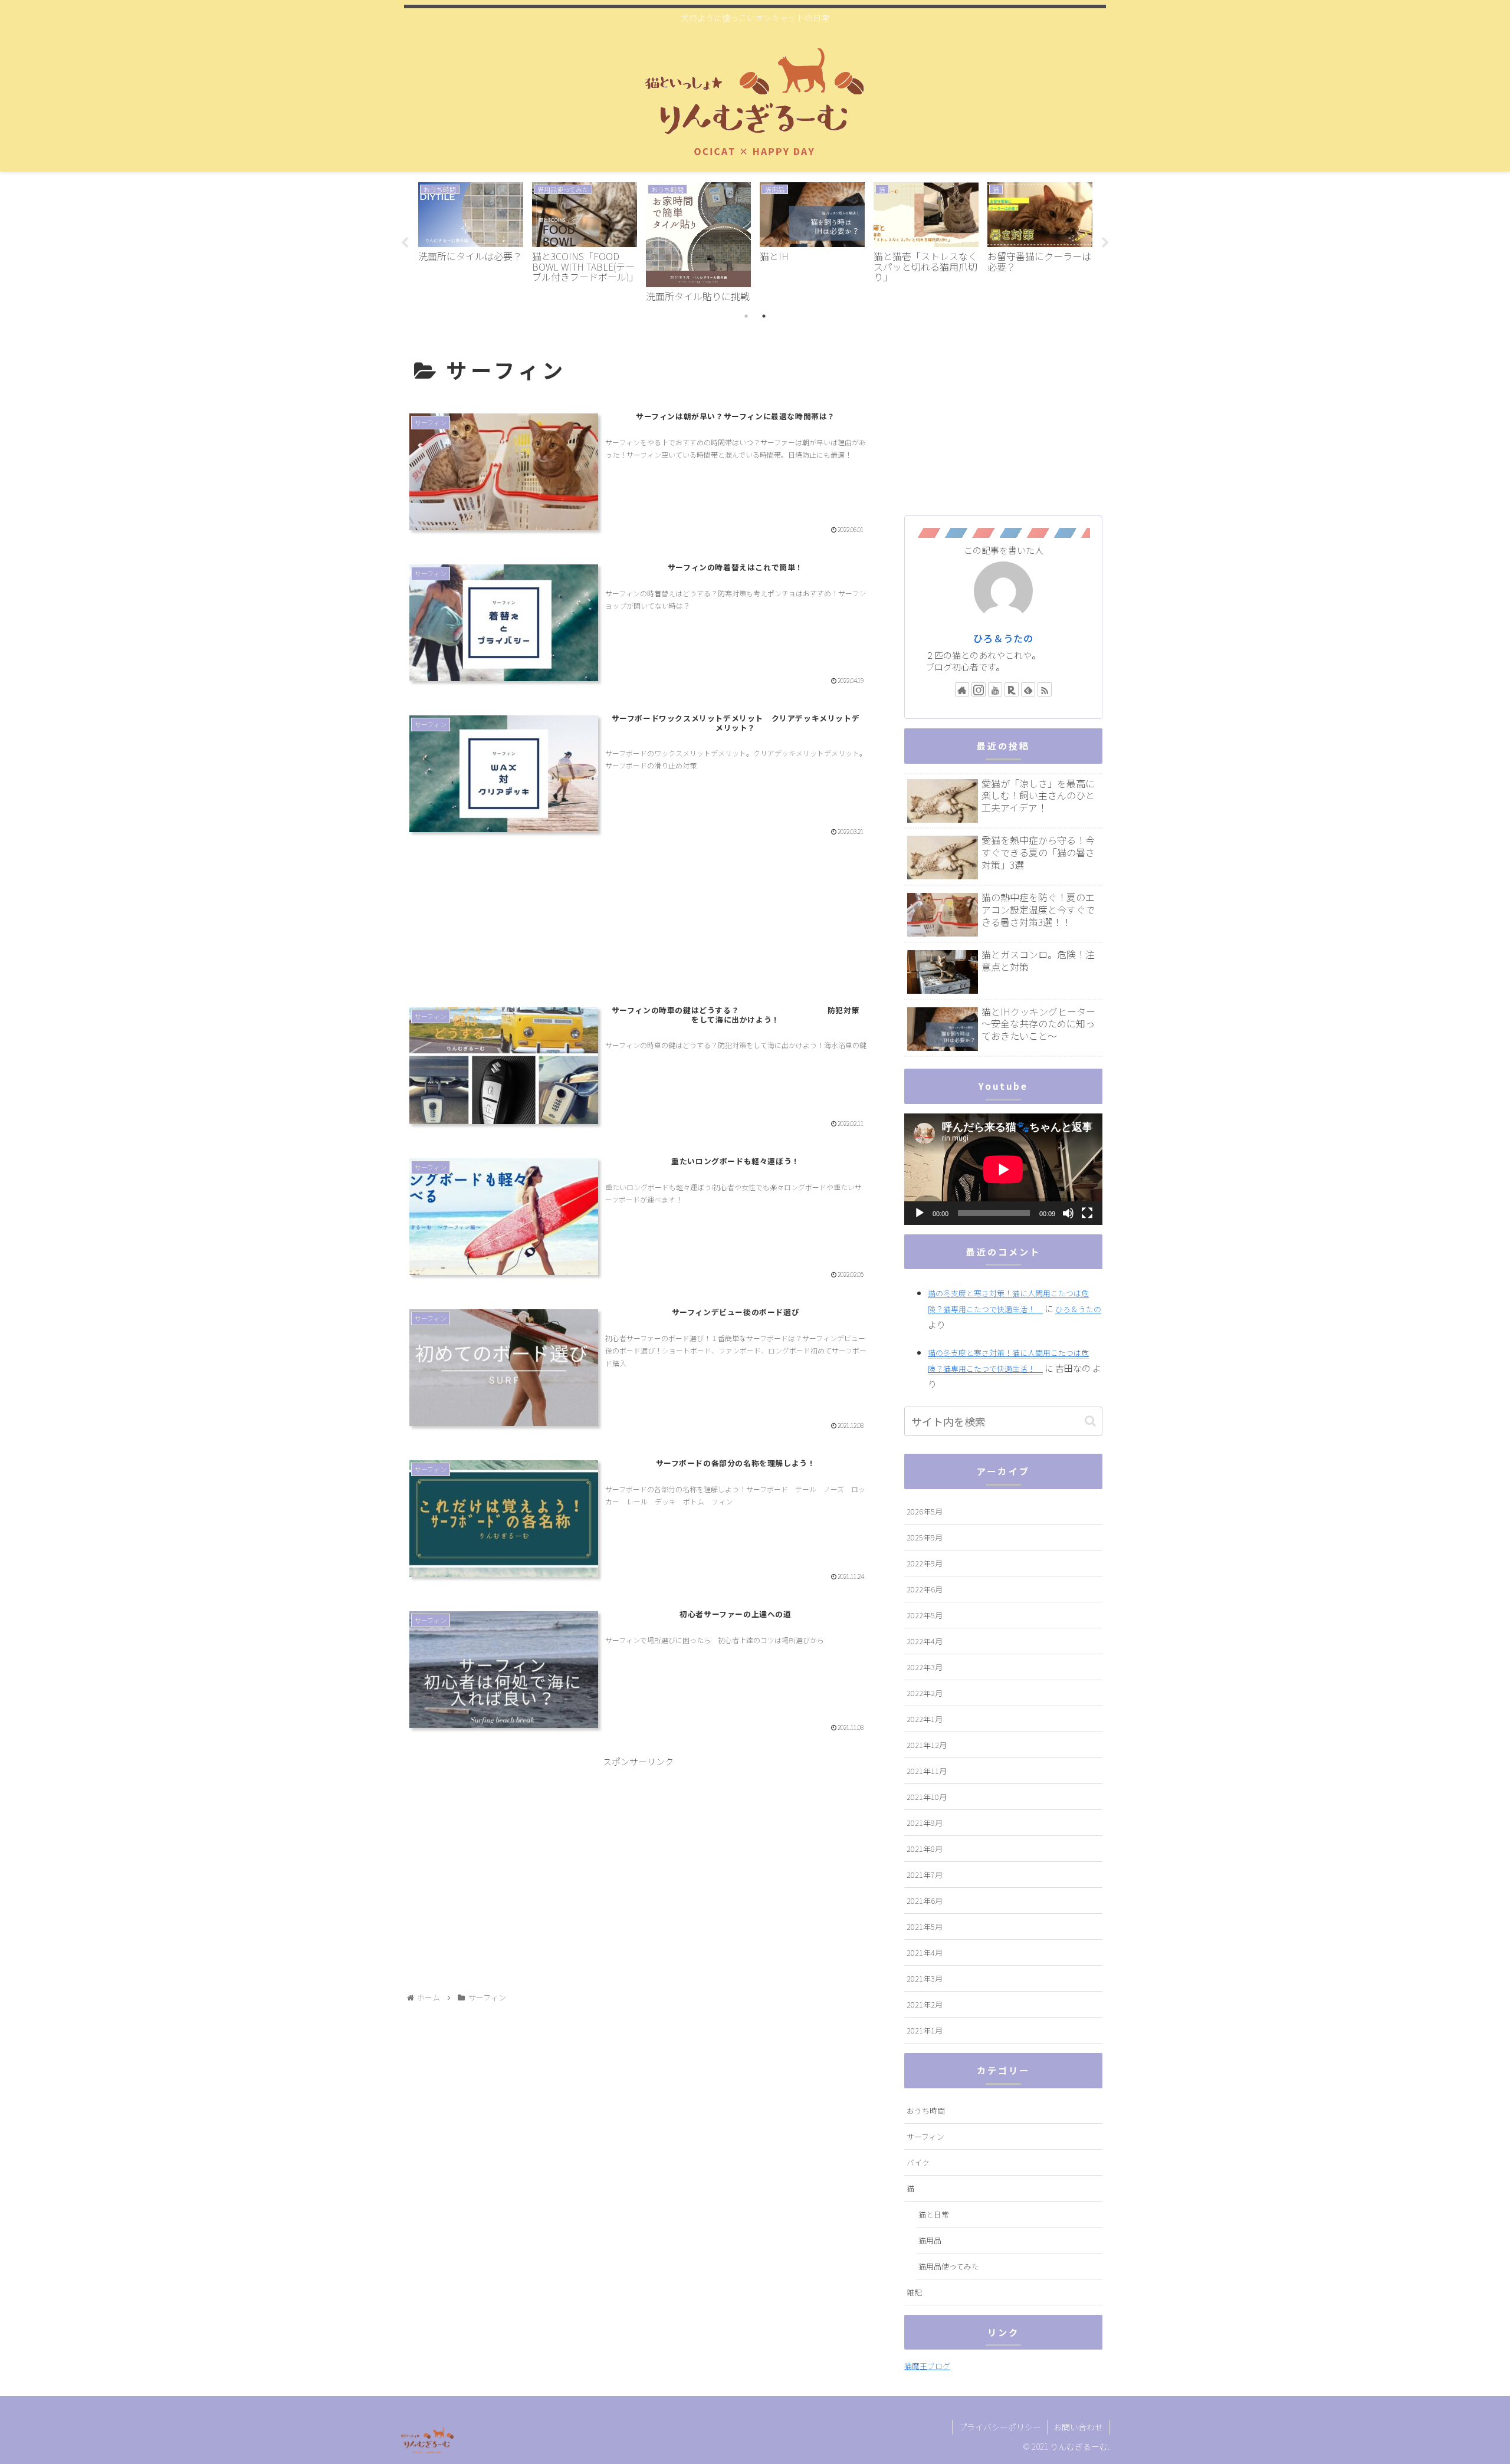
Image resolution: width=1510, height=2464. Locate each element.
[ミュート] (1068, 1213)
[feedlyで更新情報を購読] (1028, 689)
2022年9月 (925, 1563)
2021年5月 (925, 1926)
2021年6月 (925, 1900)
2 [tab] (764, 316)
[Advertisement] (638, 928)
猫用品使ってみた (949, 2266)
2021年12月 (927, 1745)
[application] (1003, 1169)
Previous (405, 243)
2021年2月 (925, 2004)
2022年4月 (925, 1641)
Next (1105, 243)
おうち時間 (926, 2110)
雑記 (914, 2292)
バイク (918, 2162)
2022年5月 (925, 1615)
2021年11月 (927, 1771)
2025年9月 (925, 1537)
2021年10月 (927, 1797)
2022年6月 (925, 1589)
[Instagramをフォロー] (979, 689)
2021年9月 (925, 1823)
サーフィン (925, 2136)
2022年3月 (925, 1667)
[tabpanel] (470, 241)
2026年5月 (925, 1511)
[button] (1090, 1421)
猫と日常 (934, 2214)
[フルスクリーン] (1087, 1213)
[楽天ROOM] (1012, 689)
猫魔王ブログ (927, 2366)
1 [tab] (746, 316)
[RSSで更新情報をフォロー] (1045, 689)
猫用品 (930, 2240)
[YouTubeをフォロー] (995, 689)
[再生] (920, 1213)
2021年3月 (925, 1978)
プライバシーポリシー (1000, 2427)
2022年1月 (925, 1719)
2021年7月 (925, 1875)
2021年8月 (925, 1849)
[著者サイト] (962, 689)
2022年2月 (925, 1693)
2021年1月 (925, 2030)
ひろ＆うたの (1003, 638)
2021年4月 (925, 1952)
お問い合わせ (1078, 2427)
